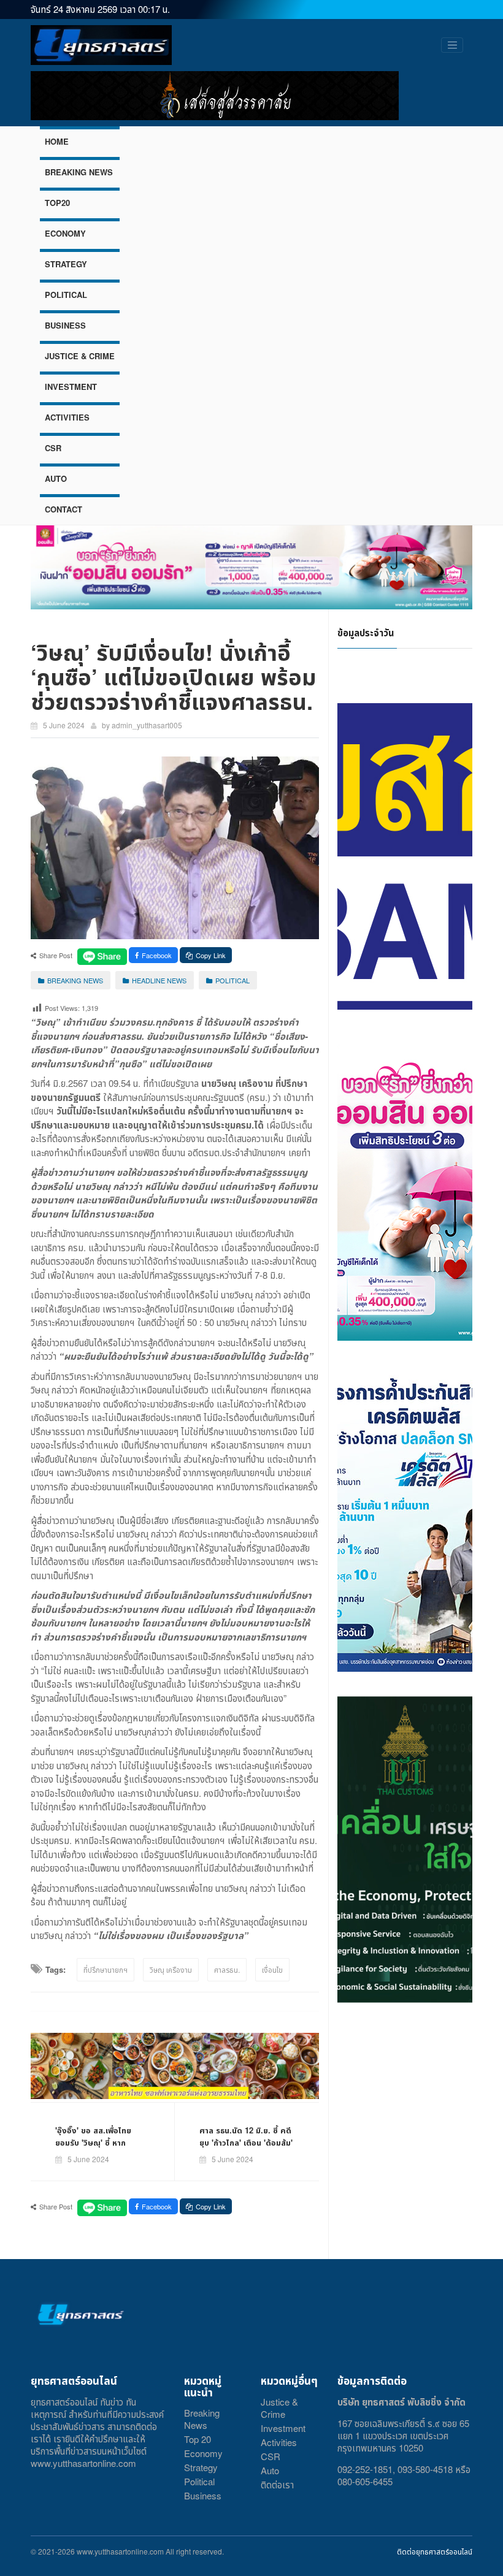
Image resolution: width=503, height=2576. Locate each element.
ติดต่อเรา (277, 2484)
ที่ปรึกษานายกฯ (106, 1969)
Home (57, 141)
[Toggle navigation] (452, 45)
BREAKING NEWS (79, 172)
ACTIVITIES (67, 417)
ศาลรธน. (227, 1969)
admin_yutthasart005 (147, 725)
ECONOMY (65, 233)
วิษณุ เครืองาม (171, 1969)
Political (199, 2481)
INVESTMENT (71, 387)
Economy (203, 2453)
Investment (283, 2428)
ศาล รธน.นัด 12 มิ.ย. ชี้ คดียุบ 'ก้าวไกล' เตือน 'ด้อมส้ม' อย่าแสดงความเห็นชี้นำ (246, 2142)
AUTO (56, 478)
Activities (279, 2442)
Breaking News (202, 2419)
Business (203, 2495)
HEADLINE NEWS (159, 980)
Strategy (201, 2467)
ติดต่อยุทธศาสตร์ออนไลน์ (435, 2551)
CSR (53, 448)
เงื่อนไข (272, 1969)
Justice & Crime (279, 2408)
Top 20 (198, 2439)
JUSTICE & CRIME (80, 356)
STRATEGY (66, 264)
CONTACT (63, 509)
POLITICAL (66, 295)
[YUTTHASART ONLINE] (101, 45)
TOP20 (57, 203)
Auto (270, 2470)
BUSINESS (65, 325)
